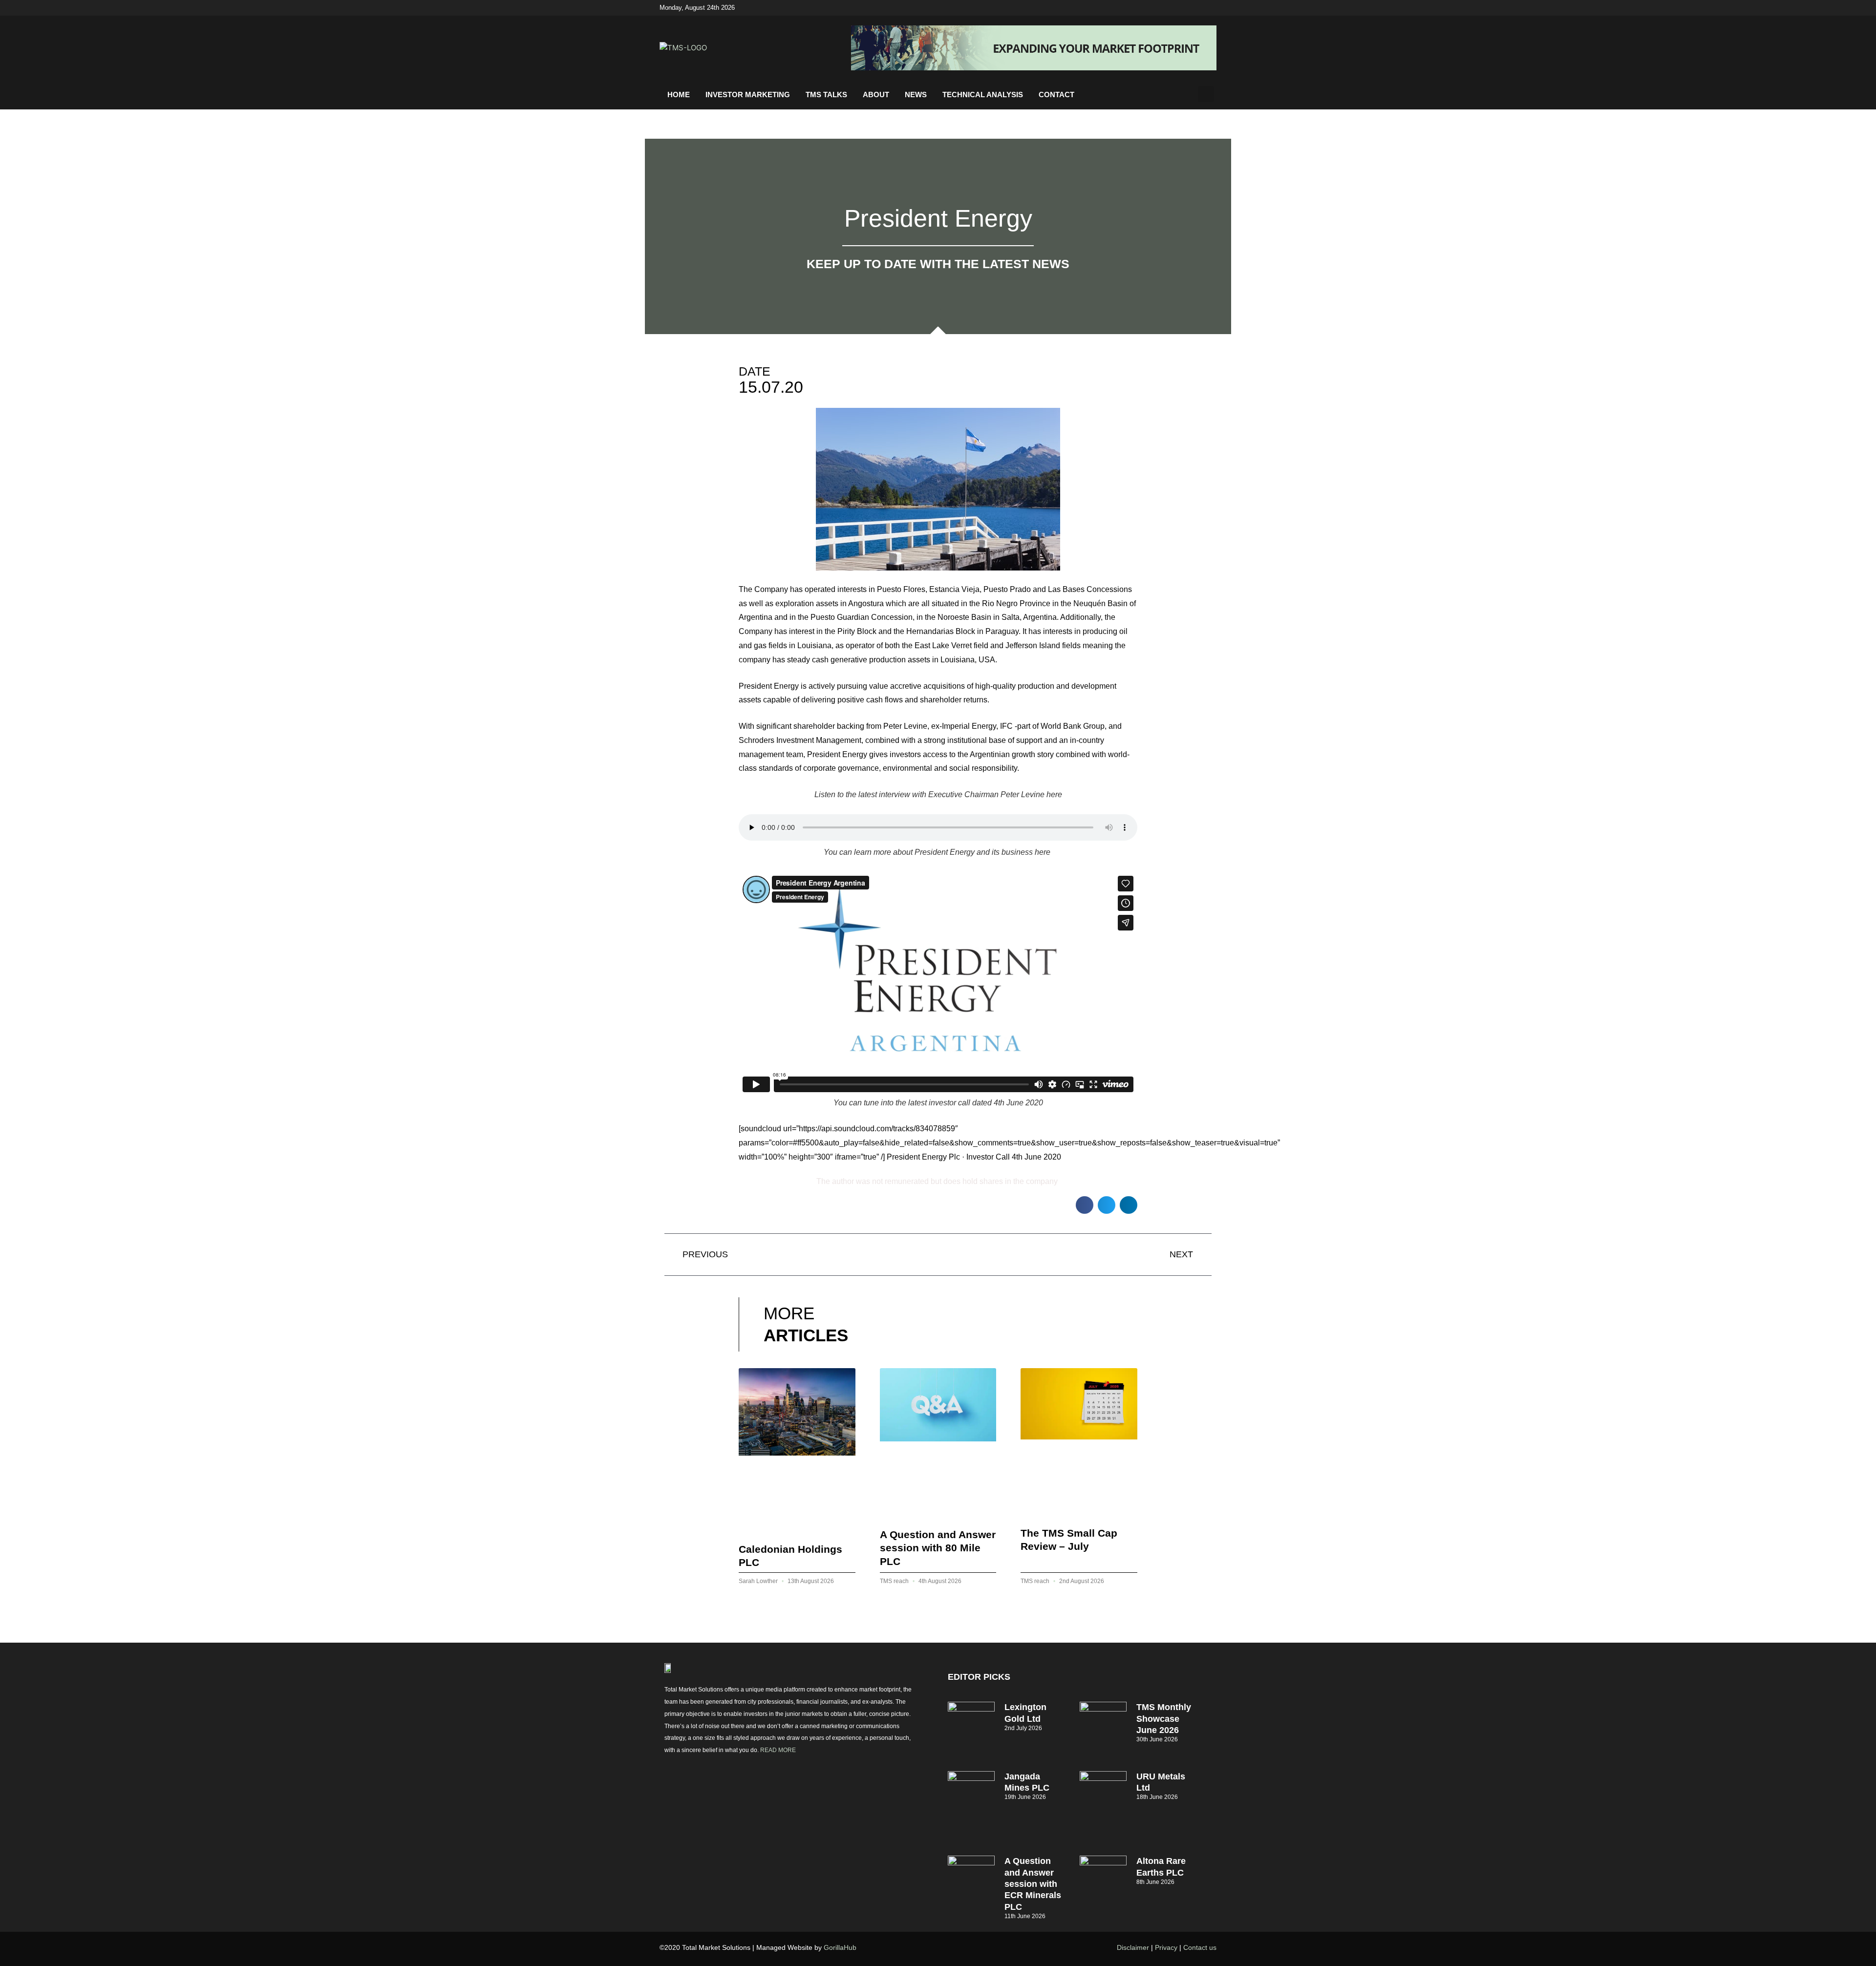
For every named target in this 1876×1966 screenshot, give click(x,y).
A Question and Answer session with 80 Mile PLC (938, 1548)
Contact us (1200, 1947)
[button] (1206, 94)
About (876, 95)
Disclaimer (1133, 1947)
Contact (1056, 95)
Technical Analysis (983, 95)
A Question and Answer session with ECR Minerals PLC (1033, 1884)
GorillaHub (840, 1947)
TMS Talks (826, 95)
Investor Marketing (748, 95)
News (916, 95)
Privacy (1166, 1947)
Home (679, 95)
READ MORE (778, 1750)
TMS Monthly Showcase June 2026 (1164, 1719)
